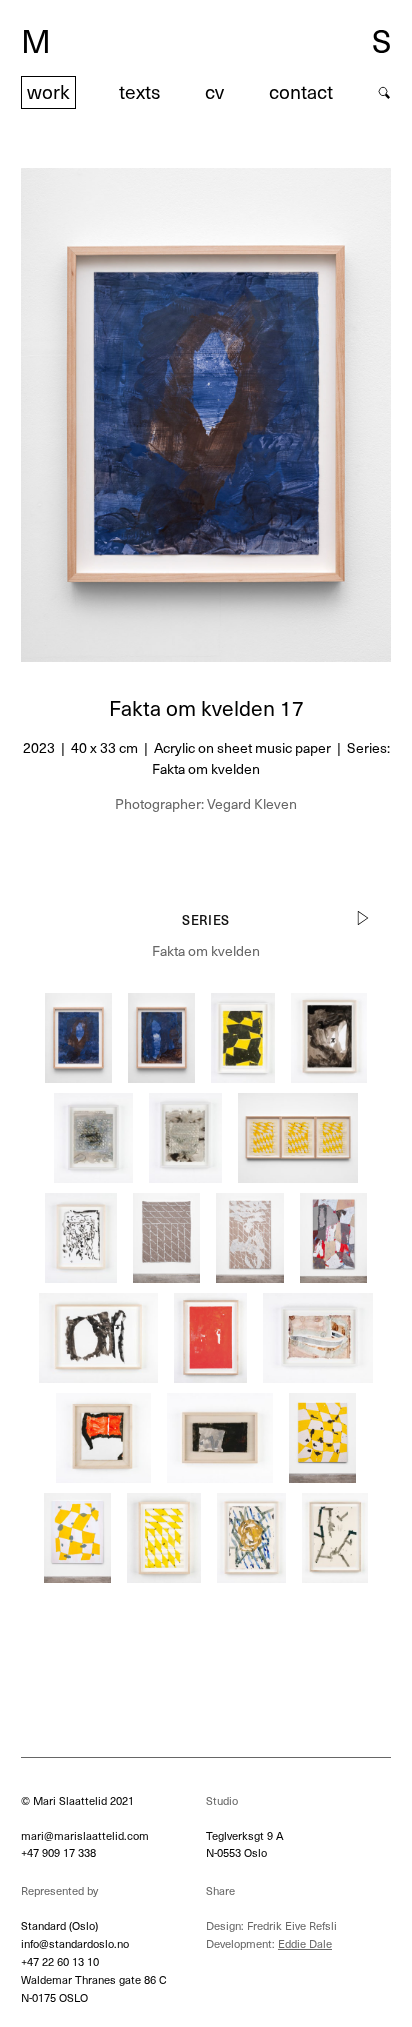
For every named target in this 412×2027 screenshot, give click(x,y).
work (48, 91)
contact (301, 91)
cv (214, 91)
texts (139, 91)
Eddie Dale (305, 1943)
